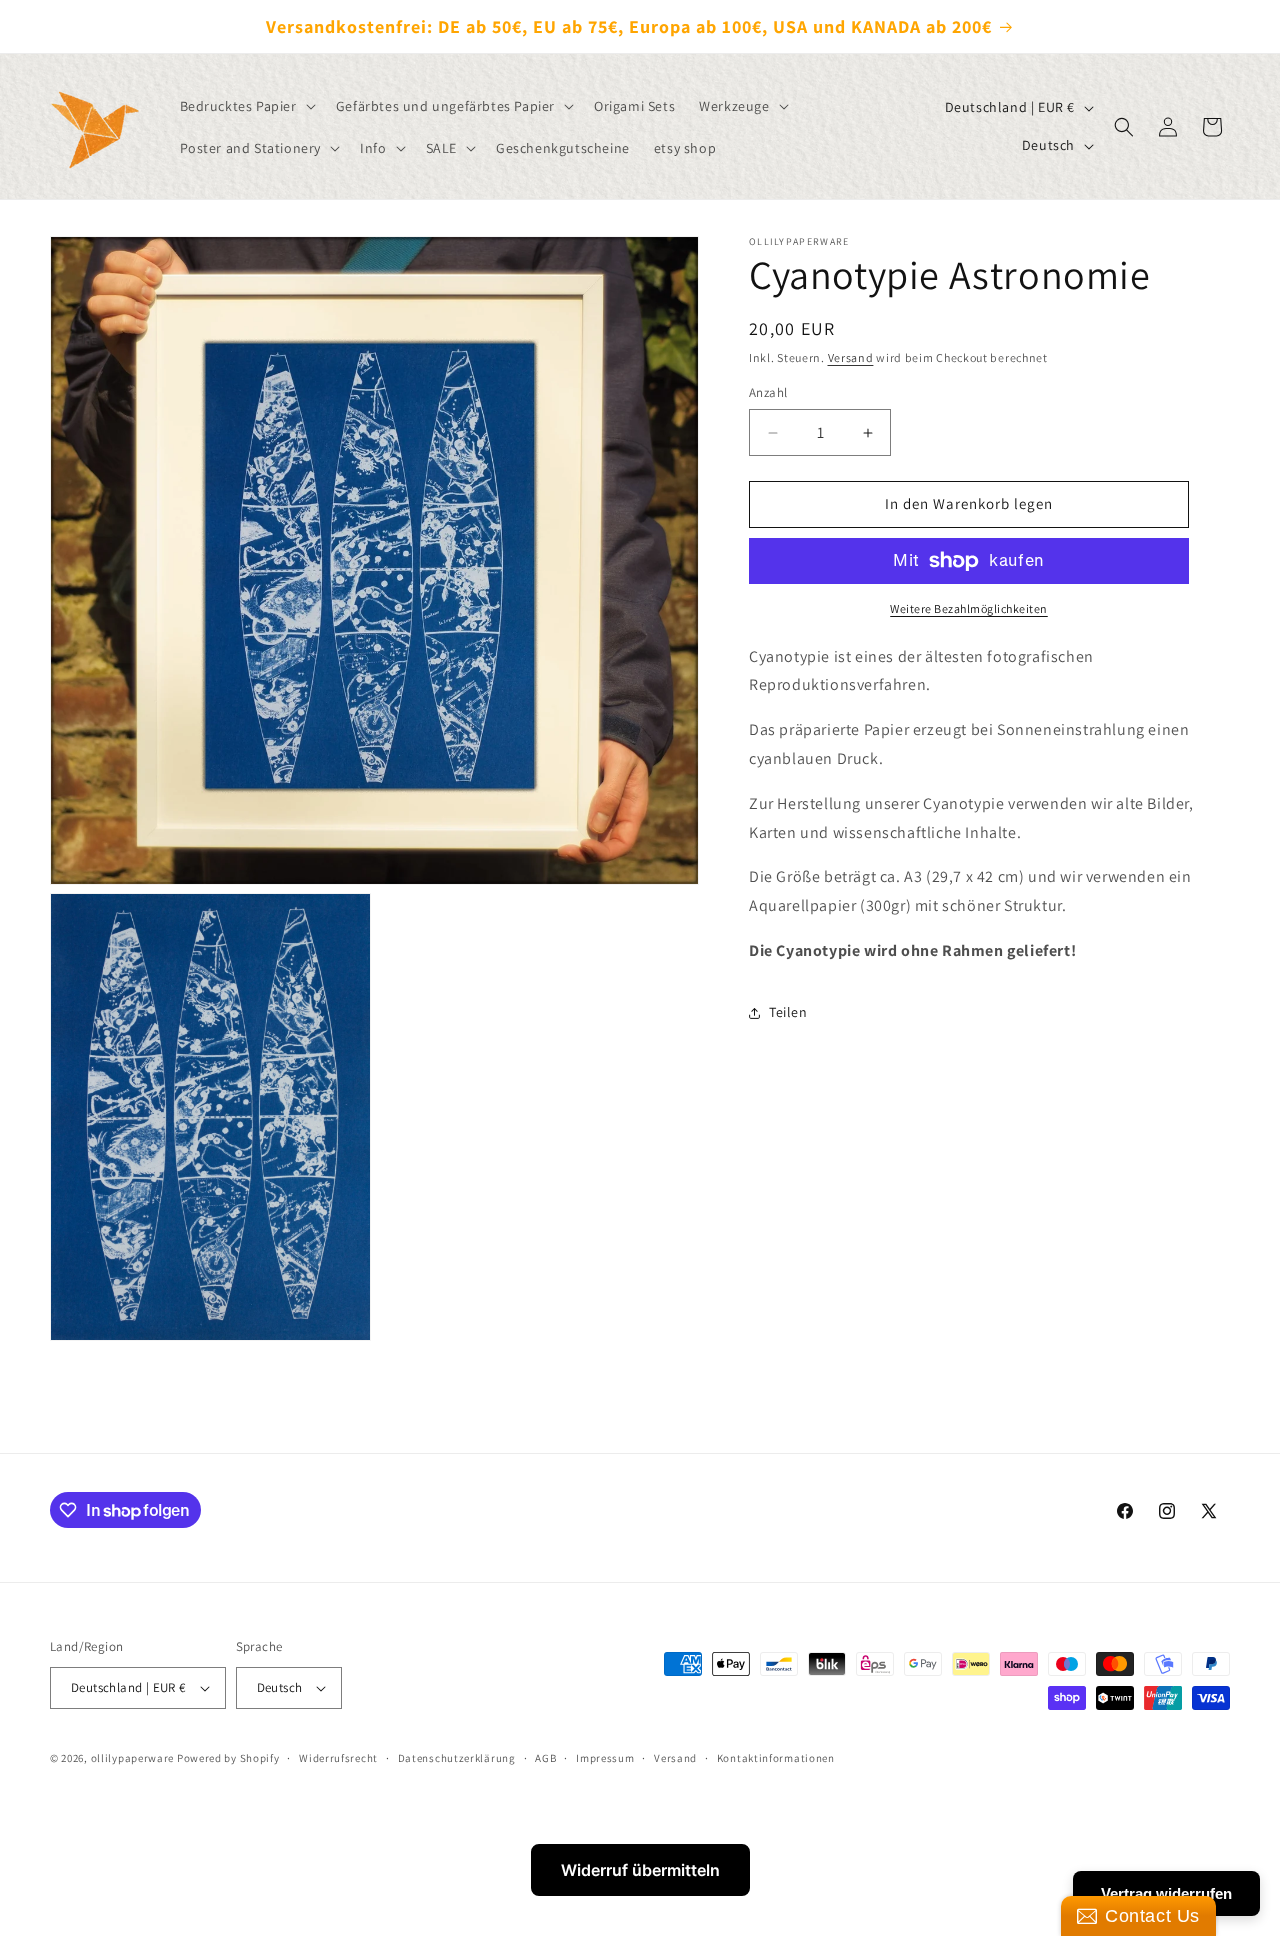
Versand (851, 357)
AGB (545, 1758)
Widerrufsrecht (338, 1758)
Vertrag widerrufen (1166, 1893)
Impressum (605, 1758)
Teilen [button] (788, 1013)
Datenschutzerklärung (457, 1758)
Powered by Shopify (228, 1758)
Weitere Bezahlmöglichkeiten (969, 608)
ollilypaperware (133, 1758)
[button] (246, 106)
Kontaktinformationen (776, 1758)
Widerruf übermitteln (640, 1870)
